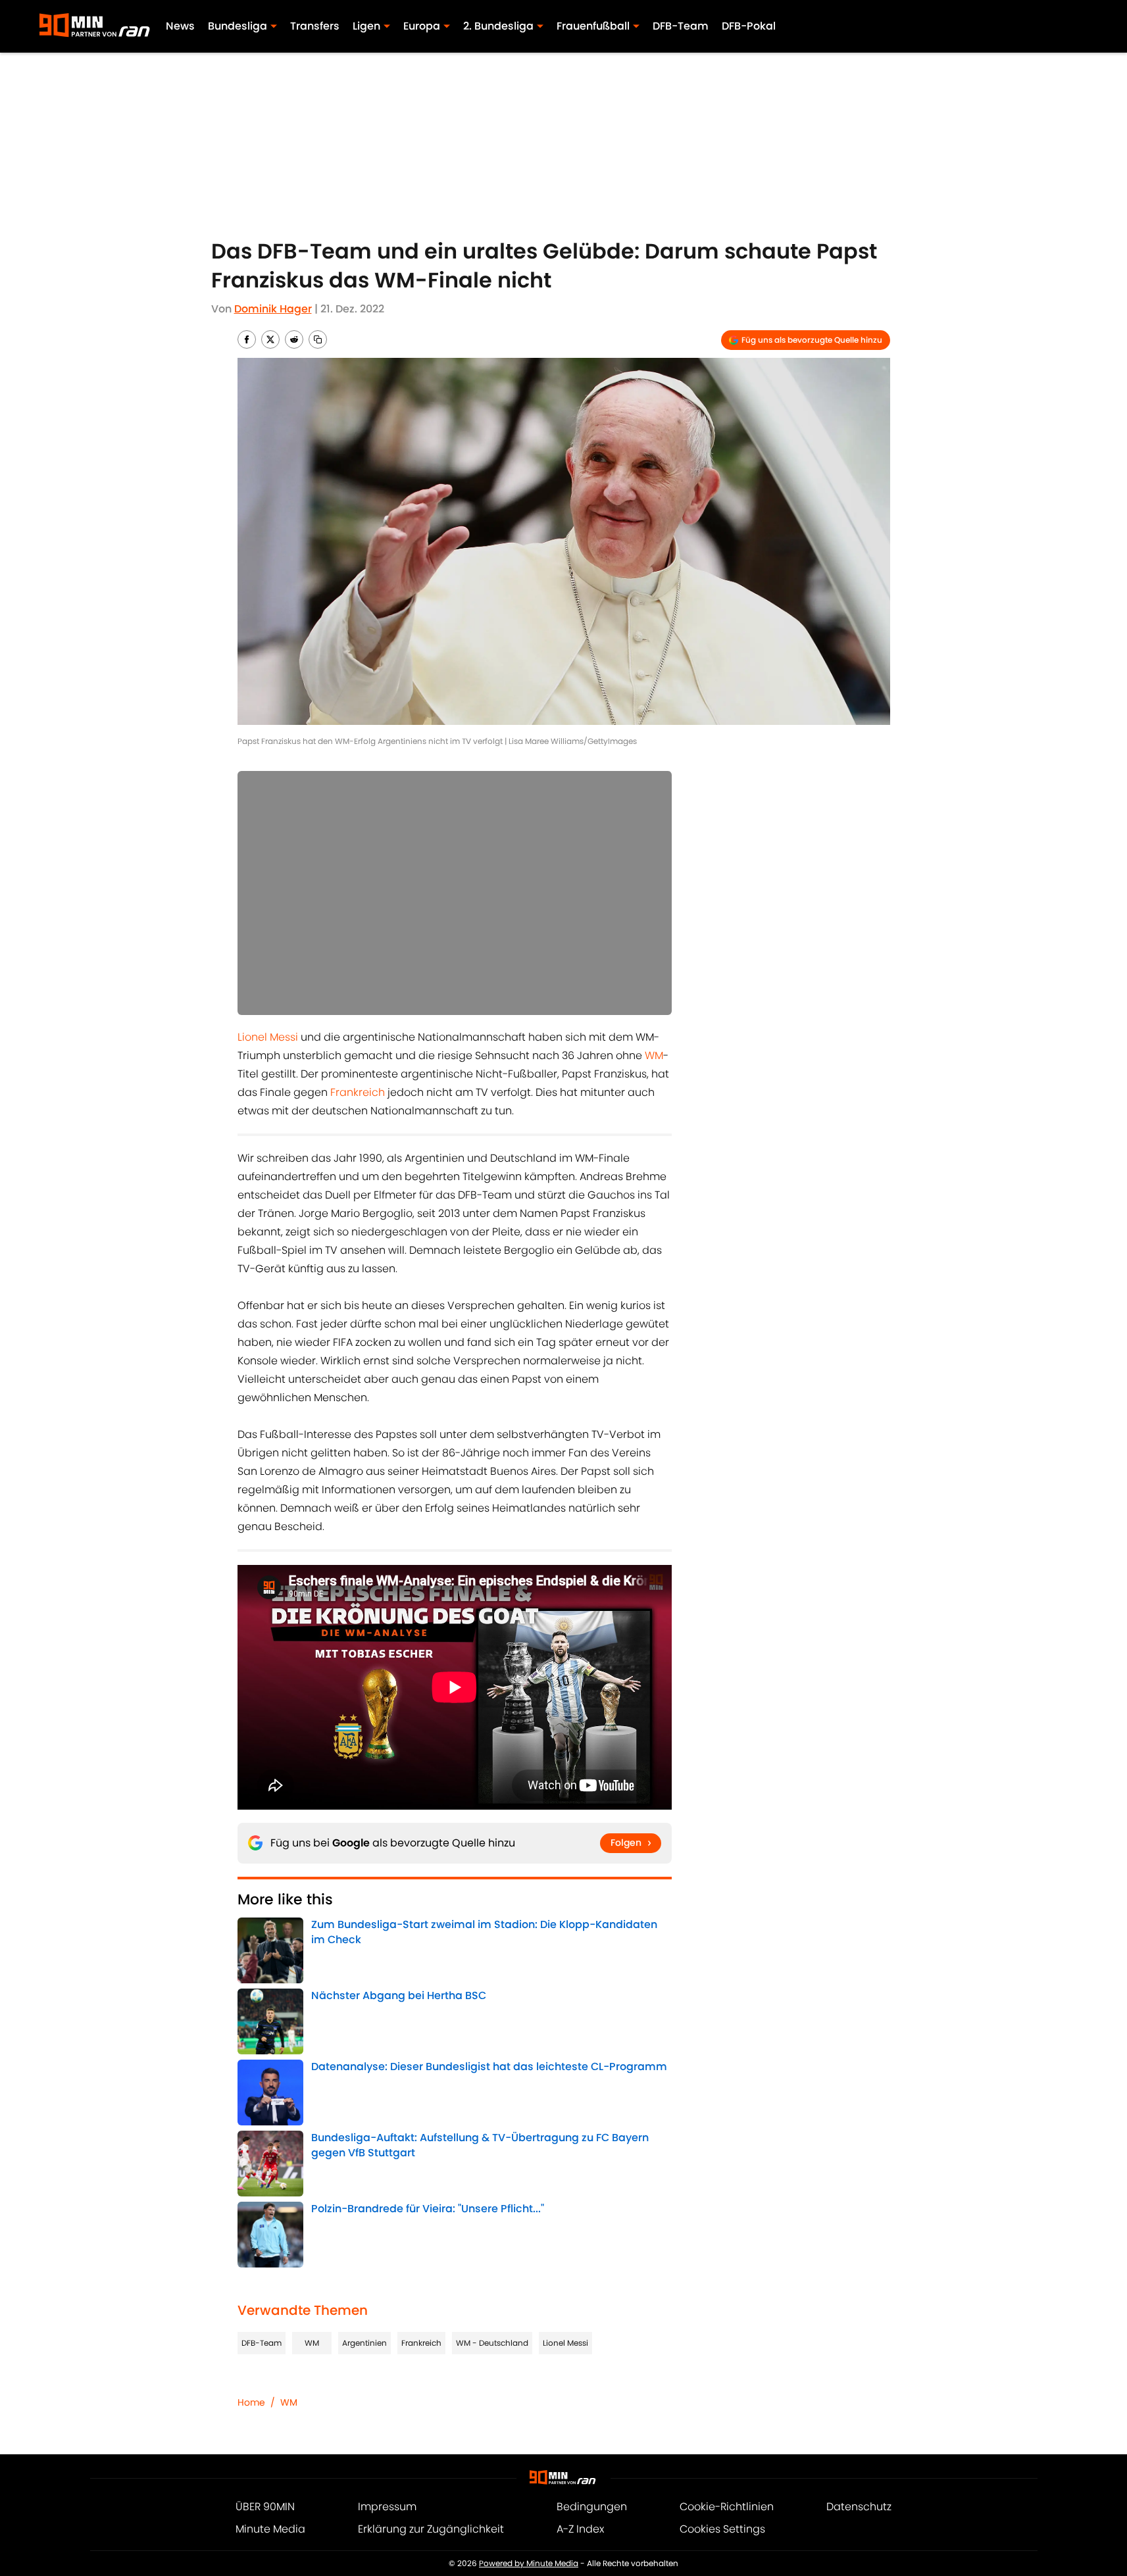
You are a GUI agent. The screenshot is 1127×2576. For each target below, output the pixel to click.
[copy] (318, 339)
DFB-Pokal (749, 26)
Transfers (315, 26)
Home (251, 2402)
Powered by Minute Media (529, 2563)
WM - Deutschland (492, 2343)
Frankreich (358, 1092)
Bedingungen (592, 2507)
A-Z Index (580, 2529)
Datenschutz (859, 2507)
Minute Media (270, 2529)
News (180, 26)
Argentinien (364, 2343)
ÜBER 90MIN (265, 2507)
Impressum (387, 2507)
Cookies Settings (722, 2529)
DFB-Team (681, 26)
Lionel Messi (268, 1037)
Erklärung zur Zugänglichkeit (431, 2529)
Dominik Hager (273, 309)
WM (654, 1055)
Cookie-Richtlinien (727, 2507)
